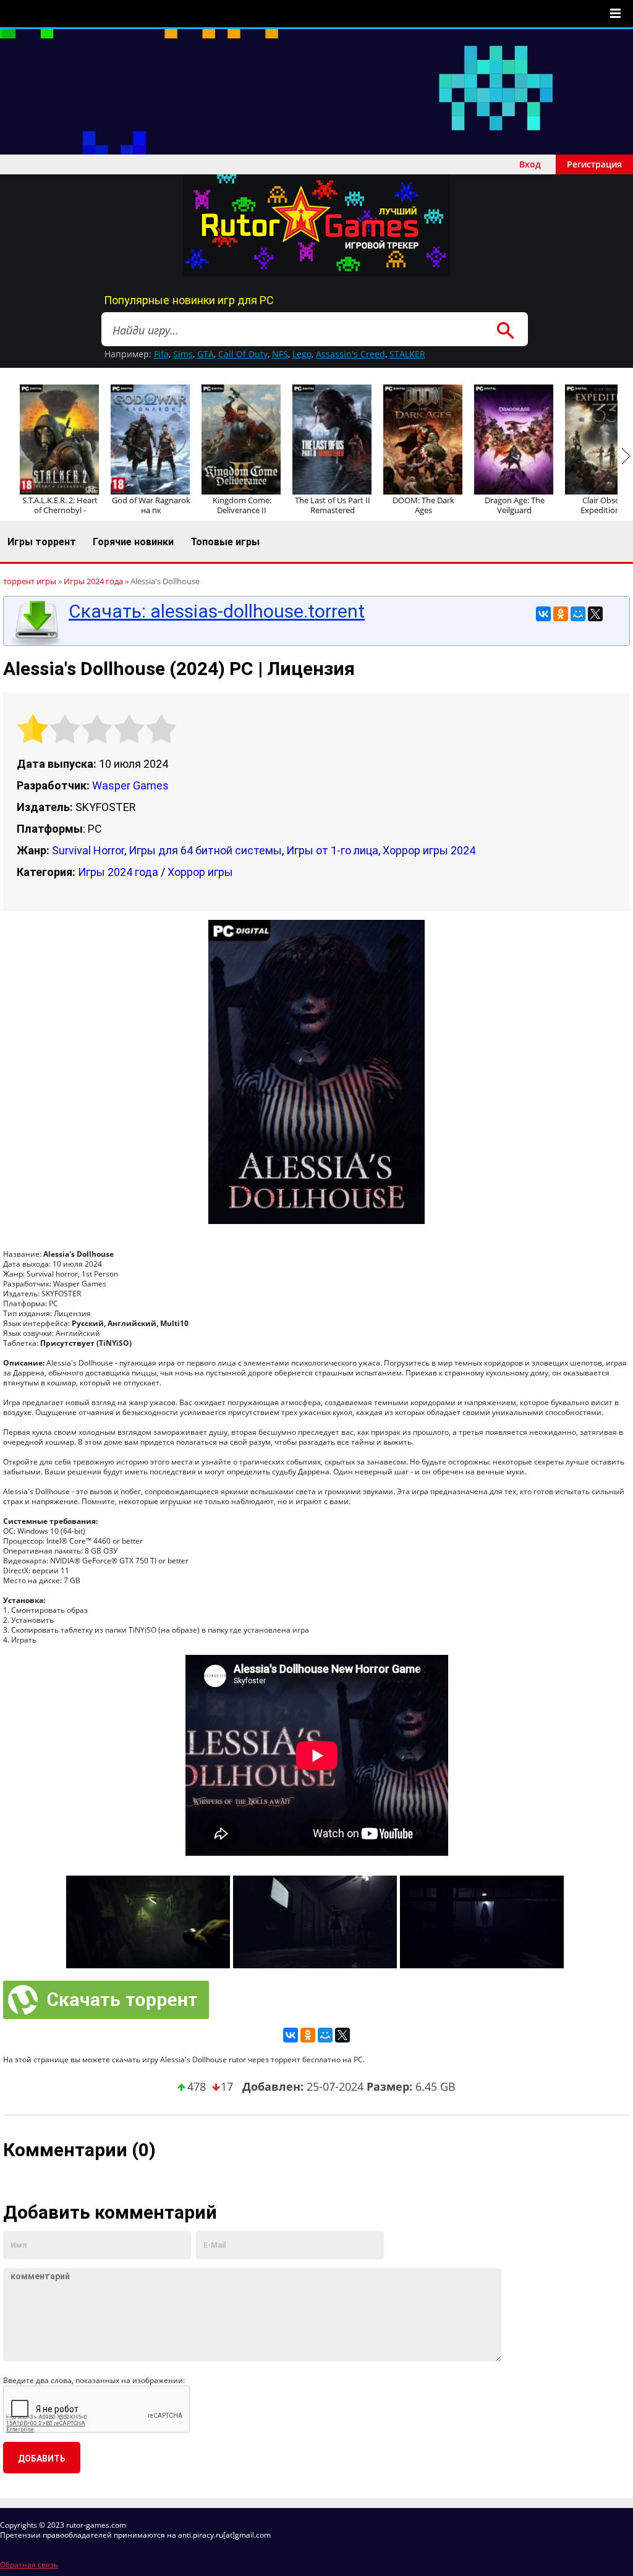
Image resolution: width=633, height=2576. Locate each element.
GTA (206, 354)
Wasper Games (130, 785)
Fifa (161, 354)
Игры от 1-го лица (332, 850)
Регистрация (594, 164)
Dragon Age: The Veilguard (515, 505)
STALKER (407, 354)
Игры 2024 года (118, 872)
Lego (302, 354)
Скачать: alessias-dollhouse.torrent (217, 611)
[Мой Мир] (578, 614)
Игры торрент (42, 542)
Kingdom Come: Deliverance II (242, 505)
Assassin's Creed (350, 354)
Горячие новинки (133, 542)
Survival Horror (88, 850)
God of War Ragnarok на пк (151, 505)
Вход (530, 164)
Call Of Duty (243, 354)
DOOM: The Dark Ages (423, 505)
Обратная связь (29, 2565)
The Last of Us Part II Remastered (333, 505)
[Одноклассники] (561, 614)
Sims (183, 354)
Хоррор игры (200, 872)
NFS (280, 354)
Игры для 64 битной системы (205, 850)
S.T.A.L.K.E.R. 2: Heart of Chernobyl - (60, 505)
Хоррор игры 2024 (429, 850)
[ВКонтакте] (543, 614)
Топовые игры (225, 542)
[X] (595, 614)
